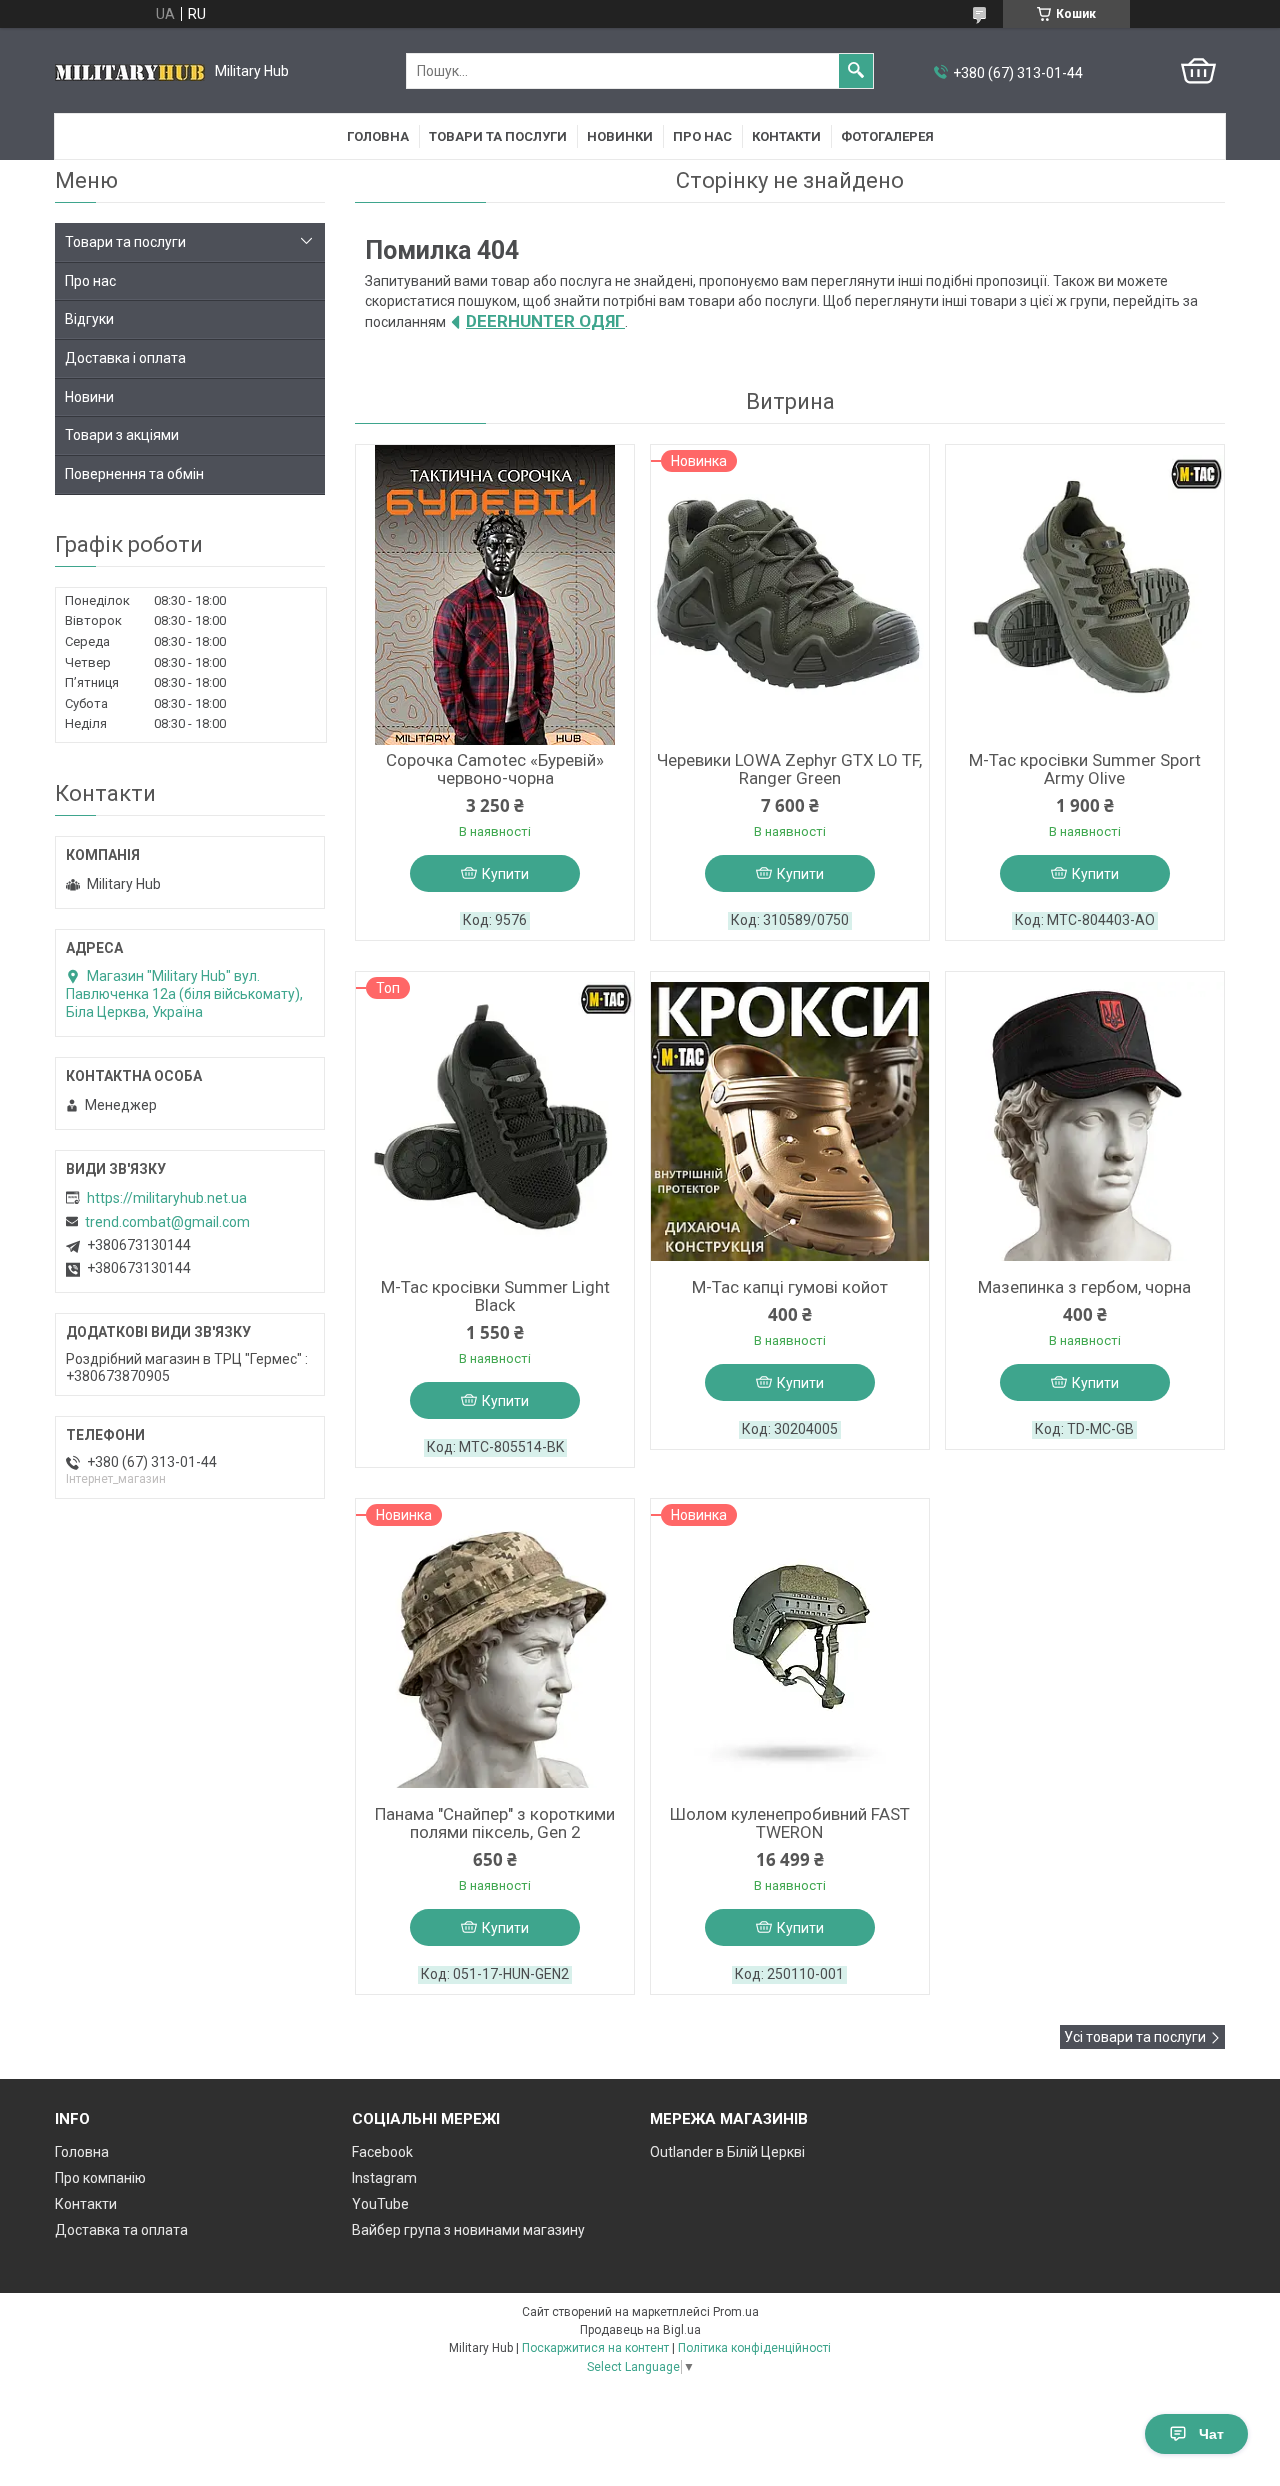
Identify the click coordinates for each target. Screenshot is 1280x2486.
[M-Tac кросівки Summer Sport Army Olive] (1085, 595)
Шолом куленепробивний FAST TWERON (790, 1823)
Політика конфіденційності (754, 2348)
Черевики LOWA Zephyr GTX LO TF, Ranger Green (789, 769)
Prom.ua (736, 2312)
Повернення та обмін (134, 474)
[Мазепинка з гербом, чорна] (1085, 1122)
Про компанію (100, 2178)
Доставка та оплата (121, 2230)
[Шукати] (856, 71)
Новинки (620, 136)
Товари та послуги (498, 136)
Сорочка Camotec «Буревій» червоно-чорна (495, 769)
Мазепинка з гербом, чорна (1084, 1287)
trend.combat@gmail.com (167, 1222)
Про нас (702, 136)
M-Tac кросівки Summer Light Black (495, 1296)
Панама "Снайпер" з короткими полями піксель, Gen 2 (495, 1823)
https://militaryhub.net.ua (167, 1198)
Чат (1211, 2434)
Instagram (384, 2178)
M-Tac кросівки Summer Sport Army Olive (1085, 769)
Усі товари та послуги (1135, 2037)
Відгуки (89, 319)
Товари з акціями (122, 435)
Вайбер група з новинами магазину (468, 2230)
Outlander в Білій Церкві (727, 2152)
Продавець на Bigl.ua (640, 2330)
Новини (89, 397)
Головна (378, 136)
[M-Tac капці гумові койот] (790, 1122)
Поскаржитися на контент (595, 2348)
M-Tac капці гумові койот (790, 1287)
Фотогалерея (887, 136)
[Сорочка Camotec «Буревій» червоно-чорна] (495, 595)
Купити (505, 874)
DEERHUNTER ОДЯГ (545, 321)
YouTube (380, 2204)
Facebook (382, 2152)
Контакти (786, 136)
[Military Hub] (130, 71)
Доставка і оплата (125, 358)
